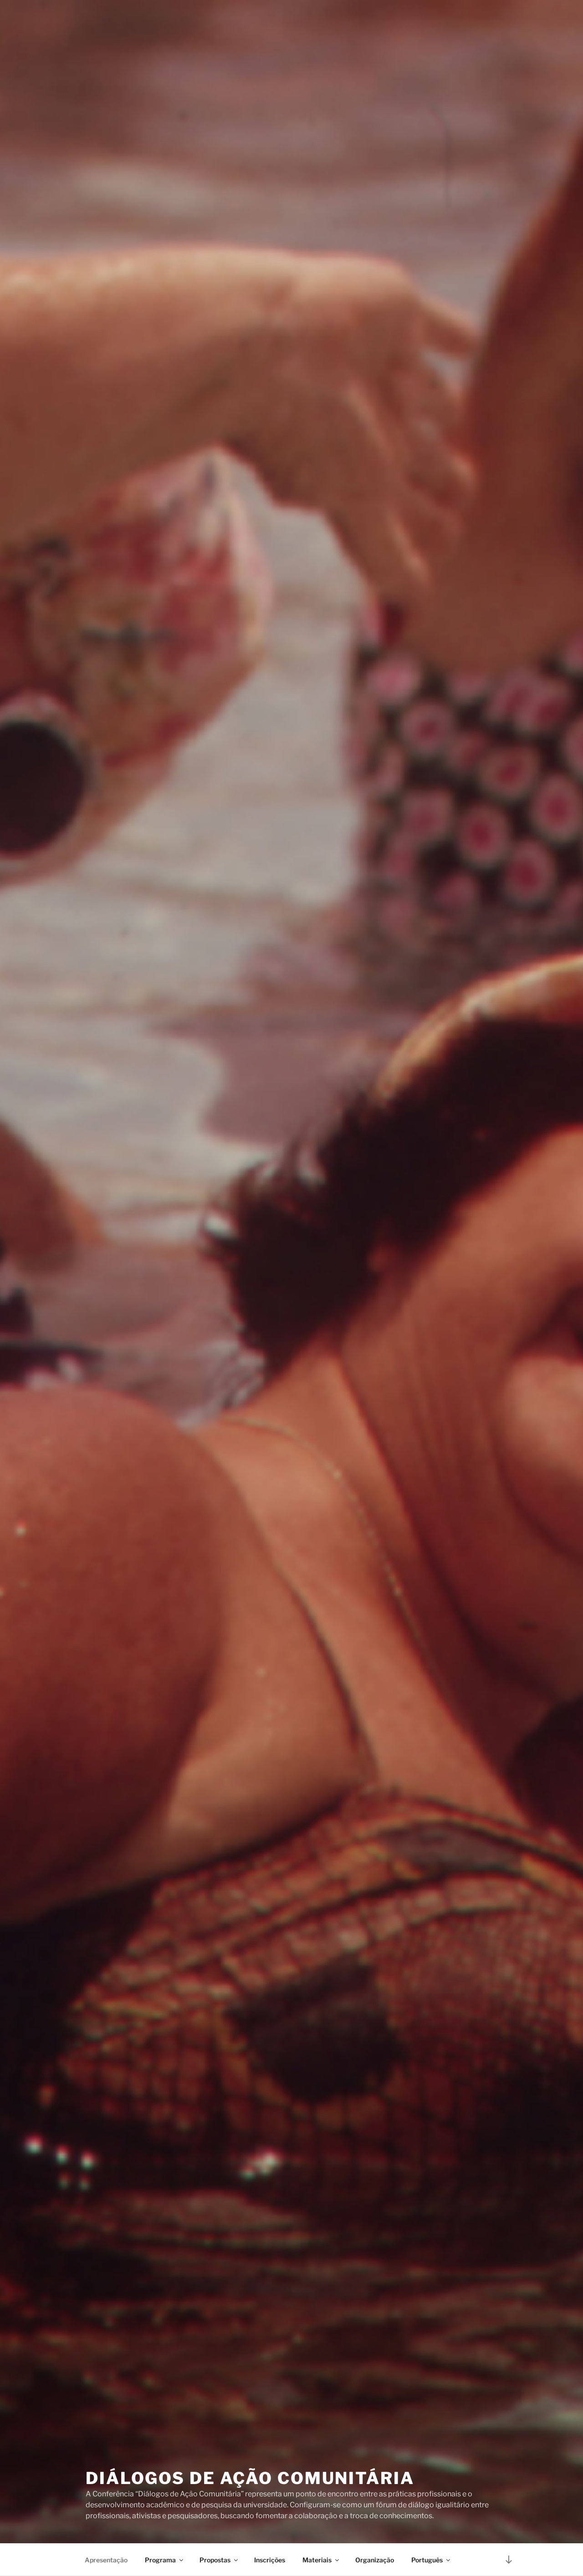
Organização (375, 2560)
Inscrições (270, 2560)
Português (427, 2560)
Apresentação (106, 2560)
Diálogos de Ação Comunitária (250, 2478)
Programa (160, 2560)
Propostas (215, 2560)
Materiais (317, 2560)
